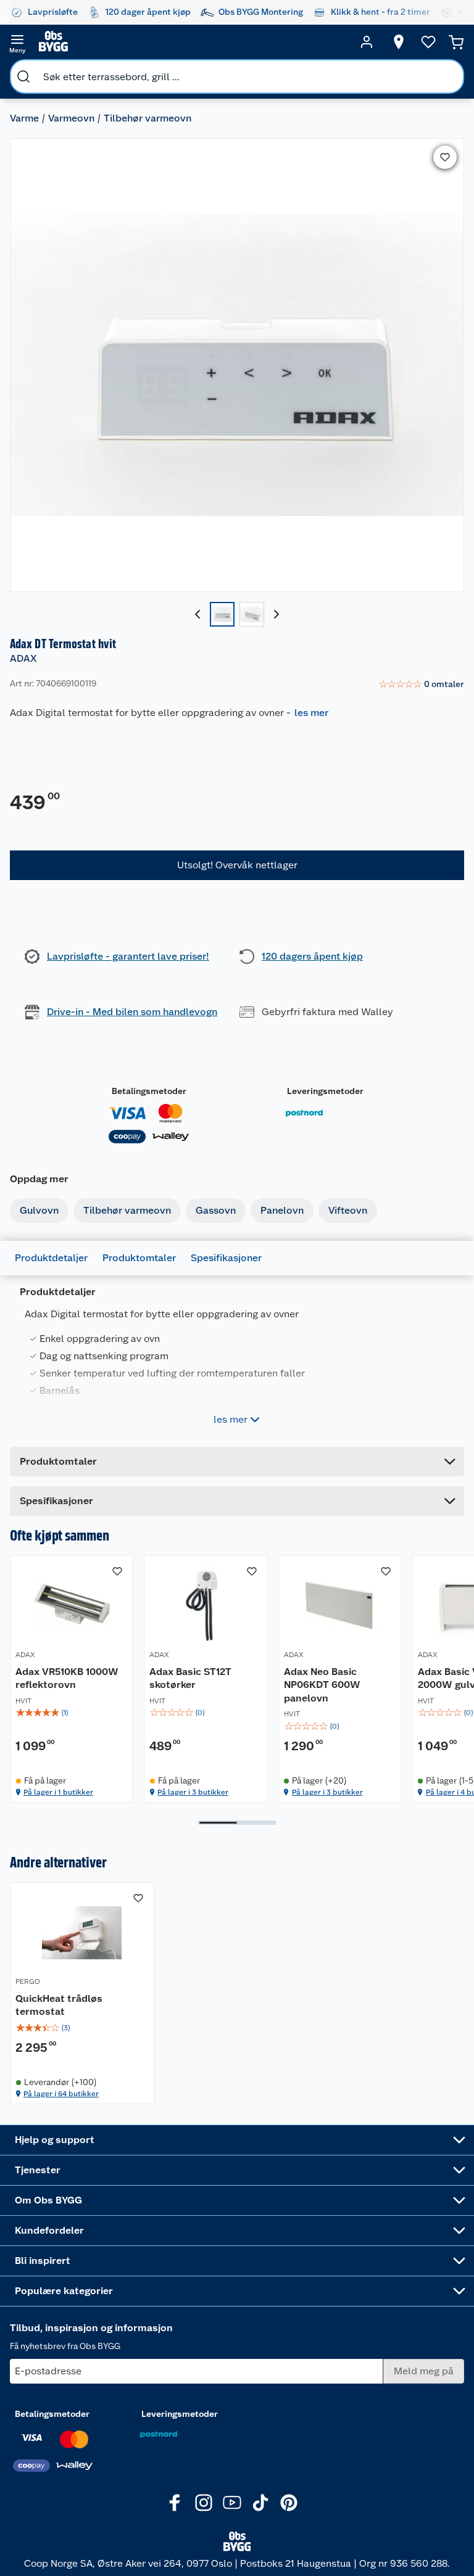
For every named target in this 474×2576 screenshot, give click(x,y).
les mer (311, 713)
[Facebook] (175, 2503)
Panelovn (282, 1210)
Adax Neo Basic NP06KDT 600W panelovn (322, 1685)
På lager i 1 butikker (58, 1792)
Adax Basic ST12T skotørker (190, 1678)
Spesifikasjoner (226, 1258)
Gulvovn (39, 1210)
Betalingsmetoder (149, 1091)
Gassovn (216, 1210)
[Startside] (192, 42)
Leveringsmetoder (325, 1091)
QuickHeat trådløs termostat (59, 2005)
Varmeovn (71, 118)
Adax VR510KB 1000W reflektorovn (67, 1678)
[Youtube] (232, 2503)
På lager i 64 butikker (61, 2094)
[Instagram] (204, 2503)
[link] (421, 685)
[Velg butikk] (399, 42)
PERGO (28, 1981)
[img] (72, 1713)
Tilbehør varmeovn (148, 118)
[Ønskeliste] (428, 42)
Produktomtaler (139, 1258)
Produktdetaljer (51, 1258)
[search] (23, 76)
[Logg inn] (367, 42)
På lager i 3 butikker (193, 1792)
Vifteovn (348, 1210)
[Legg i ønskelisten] (445, 157)
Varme (24, 118)
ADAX (23, 658)
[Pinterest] (289, 2503)
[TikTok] (260, 2503)
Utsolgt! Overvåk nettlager (237, 865)
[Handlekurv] (456, 42)
